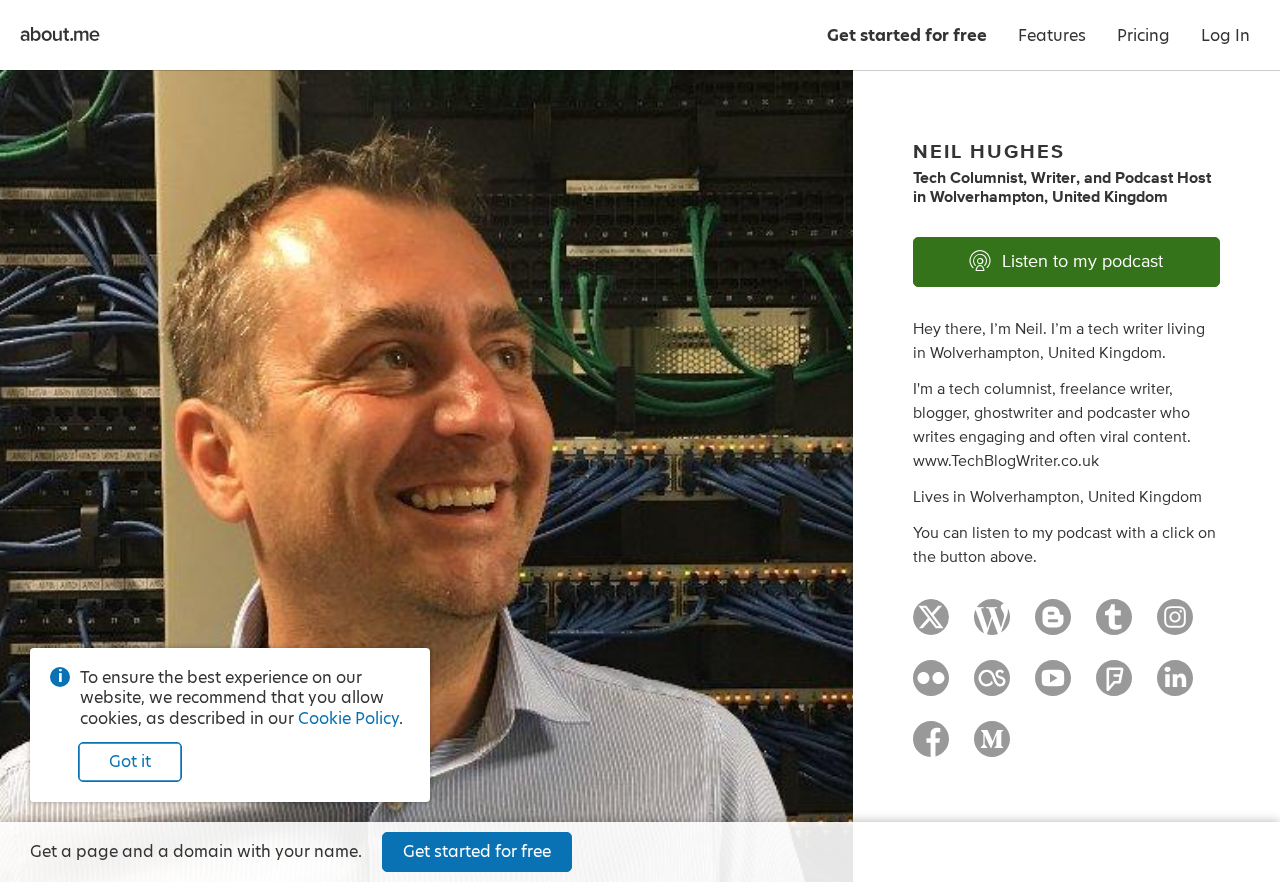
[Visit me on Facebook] (931, 748)
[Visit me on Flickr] (931, 687)
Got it (130, 761)
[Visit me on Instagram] (1175, 626)
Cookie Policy (348, 718)
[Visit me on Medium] (992, 748)
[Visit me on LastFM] (992, 687)
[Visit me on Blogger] (1053, 626)
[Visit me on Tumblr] (1114, 626)
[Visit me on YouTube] (1053, 687)
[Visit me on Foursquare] (1114, 687)
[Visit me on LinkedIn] (1175, 687)
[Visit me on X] (931, 626)
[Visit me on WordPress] (992, 626)
